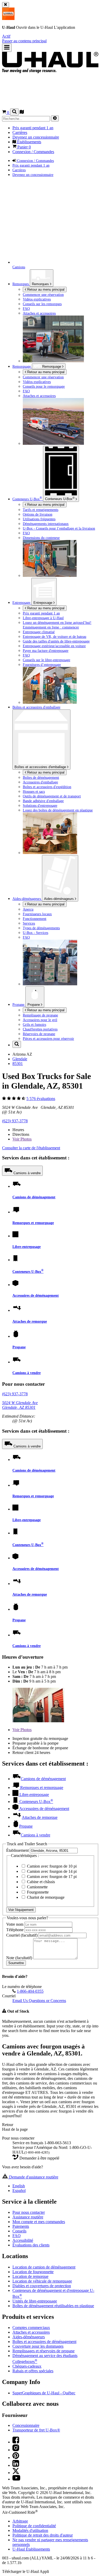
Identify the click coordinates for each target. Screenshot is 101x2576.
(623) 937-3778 (15, 1121)
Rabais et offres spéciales (33, 2371)
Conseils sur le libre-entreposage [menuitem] (46, 660)
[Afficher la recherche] (14, 112)
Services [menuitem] (29, 923)
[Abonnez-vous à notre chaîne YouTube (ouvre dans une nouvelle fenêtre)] (16, 2479)
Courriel (22, 1935)
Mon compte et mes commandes (39, 2222)
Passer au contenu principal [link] (24, 41)
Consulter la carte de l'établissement (31, 1148)
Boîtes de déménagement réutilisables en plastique (53, 2306)
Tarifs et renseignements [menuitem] (41, 510)
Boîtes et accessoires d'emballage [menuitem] (36, 707)
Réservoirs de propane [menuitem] (39, 1034)
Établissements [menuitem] (29, 142)
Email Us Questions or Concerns (39, 2001)
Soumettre (16, 1963)
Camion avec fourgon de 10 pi (51, 1866)
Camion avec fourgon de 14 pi (51, 1871)
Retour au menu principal (45, 289)
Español (19, 2191)
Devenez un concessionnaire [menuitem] (36, 137)
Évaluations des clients (31, 2245)
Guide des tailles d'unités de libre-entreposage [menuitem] (56, 641)
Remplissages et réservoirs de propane (44, 2351)
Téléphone (15, 1930)
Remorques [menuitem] (21, 284)
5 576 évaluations (41, 1099)
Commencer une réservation (43, 377)
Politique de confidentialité (34, 2526)
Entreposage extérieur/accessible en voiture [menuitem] (54, 646)
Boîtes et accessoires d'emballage (41, 767)
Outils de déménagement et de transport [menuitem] (52, 796)
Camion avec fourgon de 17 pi (51, 1877)
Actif (6, 36)
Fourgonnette (37, 1892)
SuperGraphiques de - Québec (44, 2393)
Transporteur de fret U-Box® (36, 2430)
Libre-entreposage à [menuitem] (43, 618)
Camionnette (37, 1887)
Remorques (41, 284)
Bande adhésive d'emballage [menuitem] (43, 801)
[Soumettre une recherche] (55, 118)
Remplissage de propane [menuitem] (40, 1015)
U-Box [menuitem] (27, 499)
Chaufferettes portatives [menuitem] (40, 1029)
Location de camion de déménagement (44, 2267)
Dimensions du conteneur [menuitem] (41, 538)
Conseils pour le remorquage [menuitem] (44, 386)
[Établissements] (22, 112)
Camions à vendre (27, 1173)
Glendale (20, 1059)
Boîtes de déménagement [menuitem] (41, 777)
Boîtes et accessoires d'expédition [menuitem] (47, 787)
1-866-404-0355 (30, 1991)
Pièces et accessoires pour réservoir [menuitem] (48, 1038)
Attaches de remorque (30, 1321)
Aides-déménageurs (59, 899)
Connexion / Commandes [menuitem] (33, 152)
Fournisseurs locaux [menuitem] (37, 914)
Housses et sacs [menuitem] (34, 791)
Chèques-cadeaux (27, 2366)
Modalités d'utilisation (30, 2530)
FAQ (17, 2236)
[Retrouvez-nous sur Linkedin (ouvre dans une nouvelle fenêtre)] (16, 2465)
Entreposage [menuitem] (22, 603)
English (19, 2186)
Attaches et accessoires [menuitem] (39, 313)
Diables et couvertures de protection (42, 2286)
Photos (22, 1139)
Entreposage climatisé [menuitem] (39, 632)
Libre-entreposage (27, 1247)
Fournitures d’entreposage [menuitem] (42, 665)
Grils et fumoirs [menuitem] (34, 1024)
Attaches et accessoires (31, 2332)
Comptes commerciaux (31, 2328)
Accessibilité (23, 2240)
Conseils (19, 2231)
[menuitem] (61, 377)
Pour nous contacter (29, 2212)
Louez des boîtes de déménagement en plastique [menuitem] (58, 810)
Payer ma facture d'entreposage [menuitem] (46, 651)
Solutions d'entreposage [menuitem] (40, 805)
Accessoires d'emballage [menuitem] (40, 782)
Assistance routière (28, 2217)
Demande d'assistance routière (33, 2177)
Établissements (31, 2549)
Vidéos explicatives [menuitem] (37, 299)
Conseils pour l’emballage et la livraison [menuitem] (59, 528)
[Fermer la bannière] (6, 5)
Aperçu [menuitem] (28, 909)
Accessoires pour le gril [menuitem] (40, 1020)
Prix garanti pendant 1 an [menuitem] (33, 128)
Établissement (18, 1850)
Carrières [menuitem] (20, 132)
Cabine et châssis (40, 1882)
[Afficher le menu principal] (7, 48)
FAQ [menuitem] (26, 309)
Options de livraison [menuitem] (38, 514)
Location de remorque (30, 2276)
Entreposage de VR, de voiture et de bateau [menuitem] (55, 637)
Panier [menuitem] (24, 147)
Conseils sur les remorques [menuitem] (42, 304)
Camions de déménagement (34, 1197)
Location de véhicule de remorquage (42, 2281)
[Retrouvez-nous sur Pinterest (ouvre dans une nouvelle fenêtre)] (16, 2458)
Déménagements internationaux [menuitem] (46, 524)
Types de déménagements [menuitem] (41, 928)
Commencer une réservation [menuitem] (43, 295)
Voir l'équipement (21, 1910)
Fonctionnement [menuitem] (35, 919)
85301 (18, 1064)
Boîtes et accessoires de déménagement (44, 2342)
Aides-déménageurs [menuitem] (27, 899)
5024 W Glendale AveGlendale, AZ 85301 (20, 1405)
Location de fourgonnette (33, 2272)
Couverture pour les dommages (38, 2346)
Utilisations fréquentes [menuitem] (39, 519)
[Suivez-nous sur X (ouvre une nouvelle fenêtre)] (16, 2473)
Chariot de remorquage (45, 1897)
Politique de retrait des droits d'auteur (43, 2535)
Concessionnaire (26, 2425)
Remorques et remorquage (33, 1223)
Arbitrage (20, 2521)
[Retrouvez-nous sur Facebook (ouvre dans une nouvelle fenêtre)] (16, 2442)
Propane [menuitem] (19, 1005)
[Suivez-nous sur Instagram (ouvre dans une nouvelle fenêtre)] (16, 2450)
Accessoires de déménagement (36, 1295)
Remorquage (22, 366)
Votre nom (15, 1924)
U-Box (60, 498)
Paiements (21, 2226)
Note (19, 1958)
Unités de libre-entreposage (35, 2301)
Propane (34, 1005)
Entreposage (43, 603)
